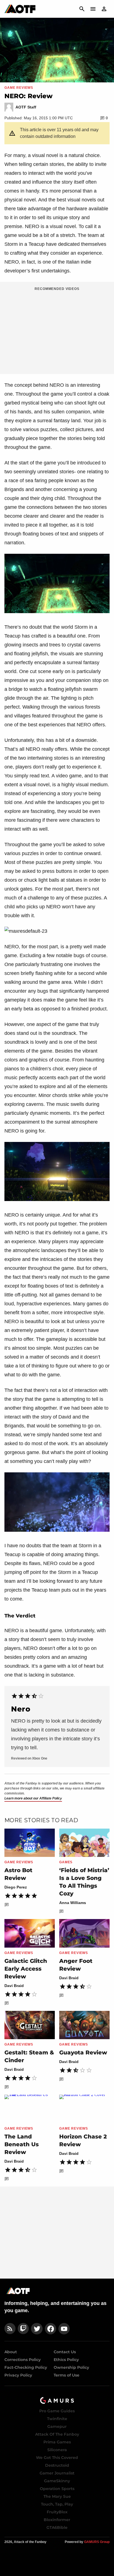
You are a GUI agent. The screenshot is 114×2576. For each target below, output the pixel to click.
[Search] (82, 9)
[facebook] (50, 2329)
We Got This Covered (57, 2458)
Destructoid (57, 2465)
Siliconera (57, 2450)
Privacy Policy (18, 2375)
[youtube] (64, 2329)
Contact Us (65, 2352)
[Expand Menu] (93, 9)
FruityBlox (57, 2512)
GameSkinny (57, 2481)
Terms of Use (67, 2375)
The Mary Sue (57, 2496)
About (11, 2352)
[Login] (104, 9)
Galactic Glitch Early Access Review (26, 1969)
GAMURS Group (97, 2542)
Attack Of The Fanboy (57, 2434)
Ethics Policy (66, 2360)
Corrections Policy (23, 2360)
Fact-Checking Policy (26, 2367)
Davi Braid (14, 1986)
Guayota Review (83, 2052)
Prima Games (57, 2442)
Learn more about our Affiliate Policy (33, 1798)
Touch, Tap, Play (57, 2504)
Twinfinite (57, 2419)
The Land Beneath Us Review (22, 2144)
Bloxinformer (57, 2520)
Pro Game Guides (57, 2411)
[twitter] (37, 2329)
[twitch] (23, 2329)
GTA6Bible (57, 2527)
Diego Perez (16, 1887)
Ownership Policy (71, 2367)
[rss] (10, 2329)
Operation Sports (57, 2489)
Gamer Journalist (57, 2473)
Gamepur (57, 2426)
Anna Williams (73, 1903)
